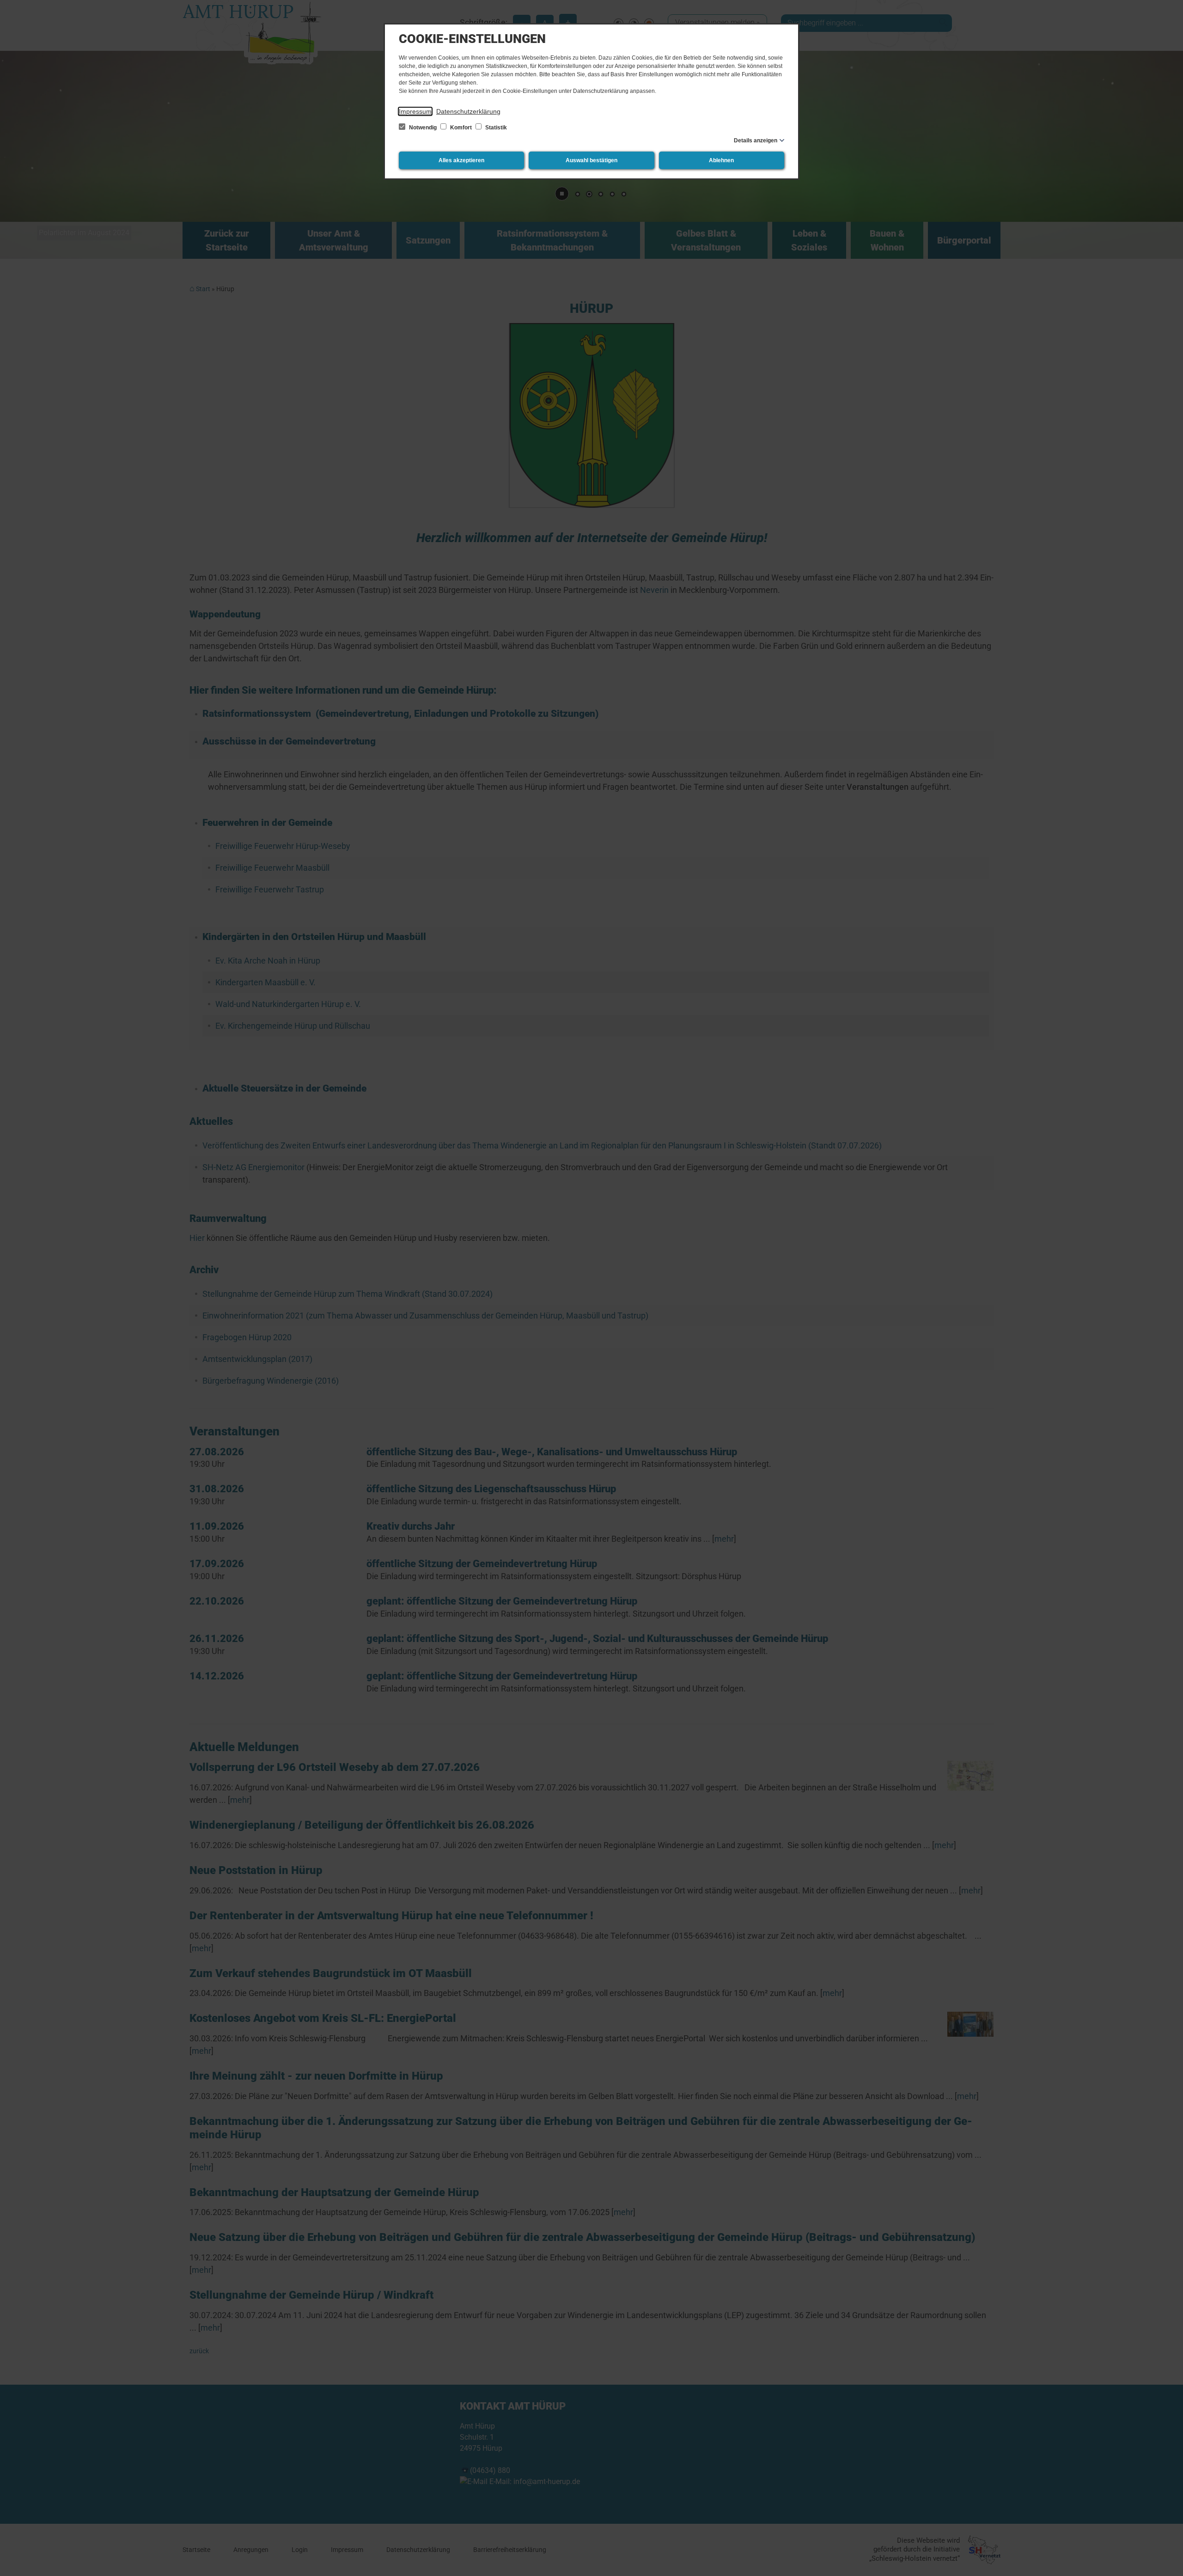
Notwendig (423, 128)
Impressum (415, 111)
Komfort (461, 128)
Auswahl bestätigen (591, 160)
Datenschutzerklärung (468, 111)
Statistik (495, 128)
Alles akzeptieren (461, 160)
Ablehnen (721, 160)
